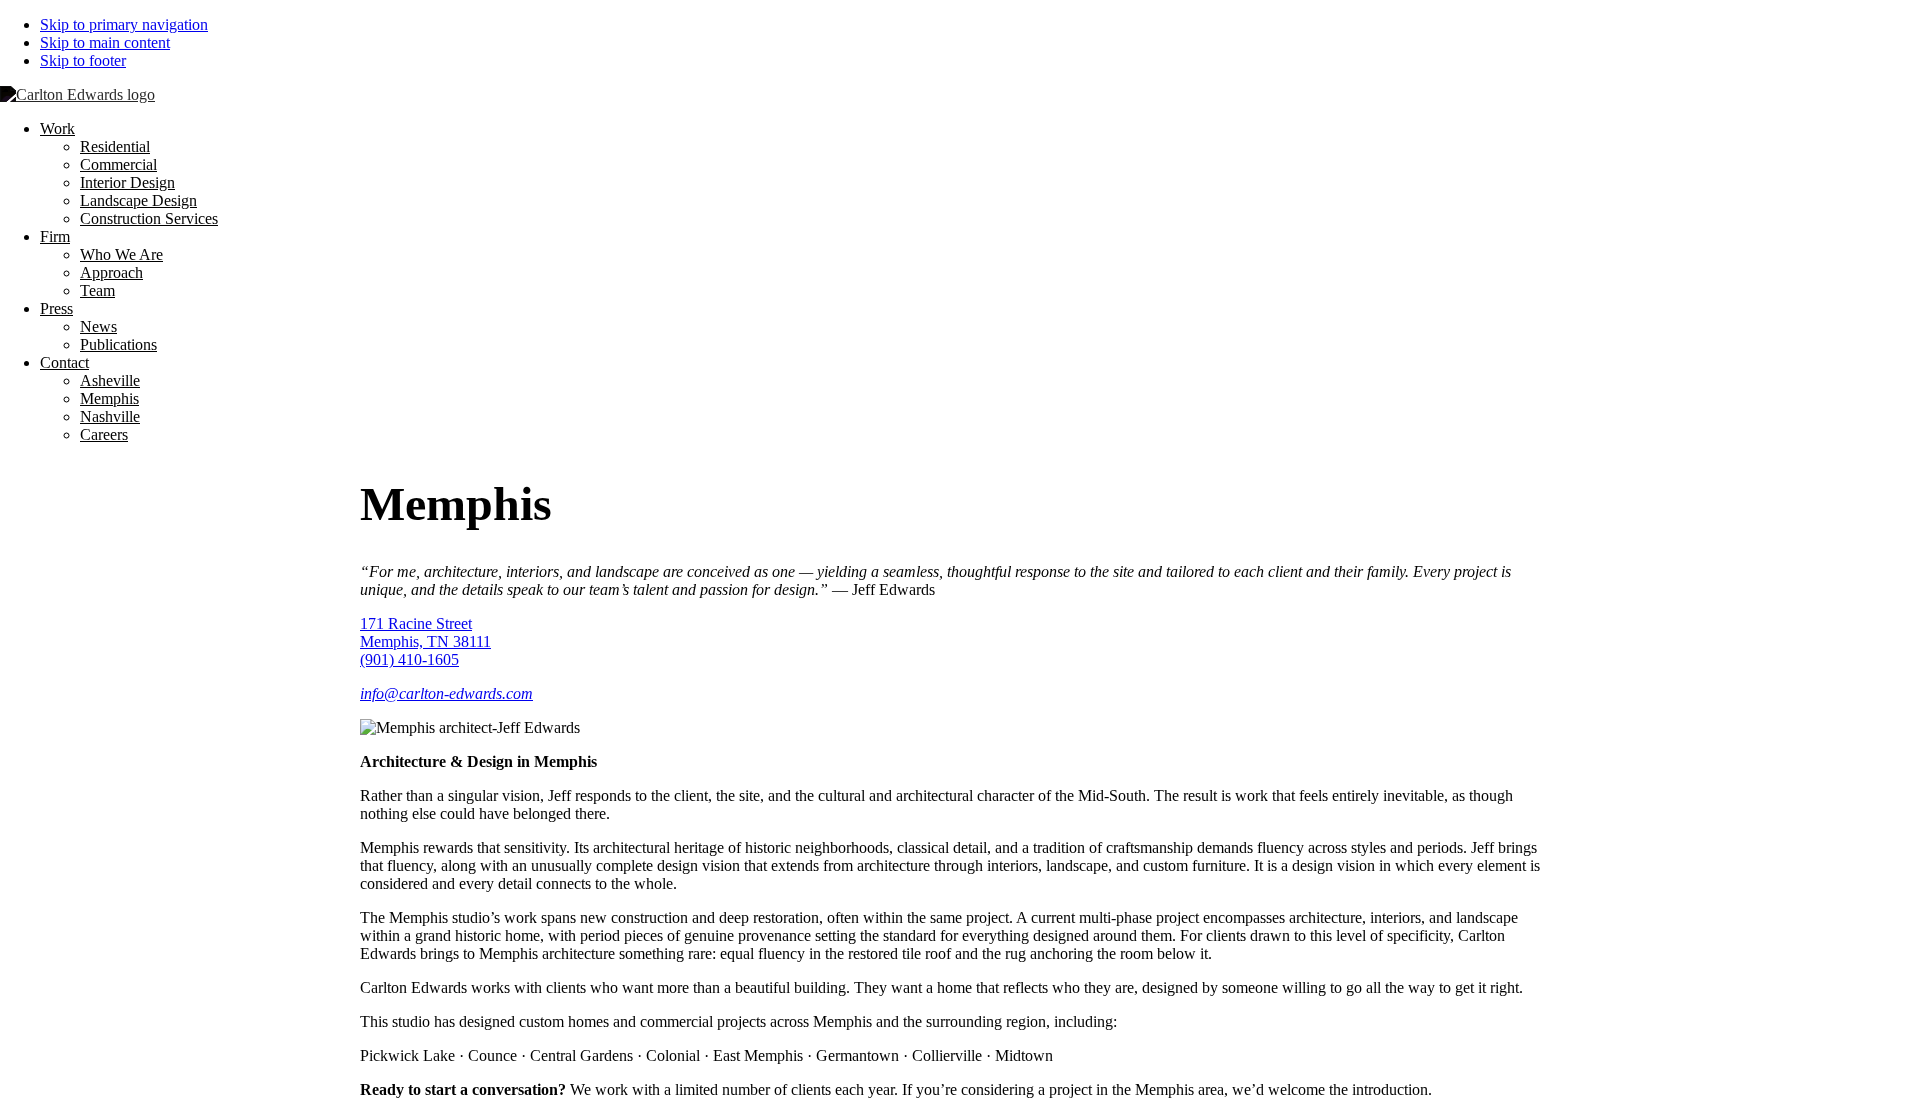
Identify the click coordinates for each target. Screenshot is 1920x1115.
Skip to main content (105, 42)
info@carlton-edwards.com (446, 693)
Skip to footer (83, 60)
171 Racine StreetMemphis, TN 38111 (425, 632)
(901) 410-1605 (409, 659)
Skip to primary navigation (124, 24)
